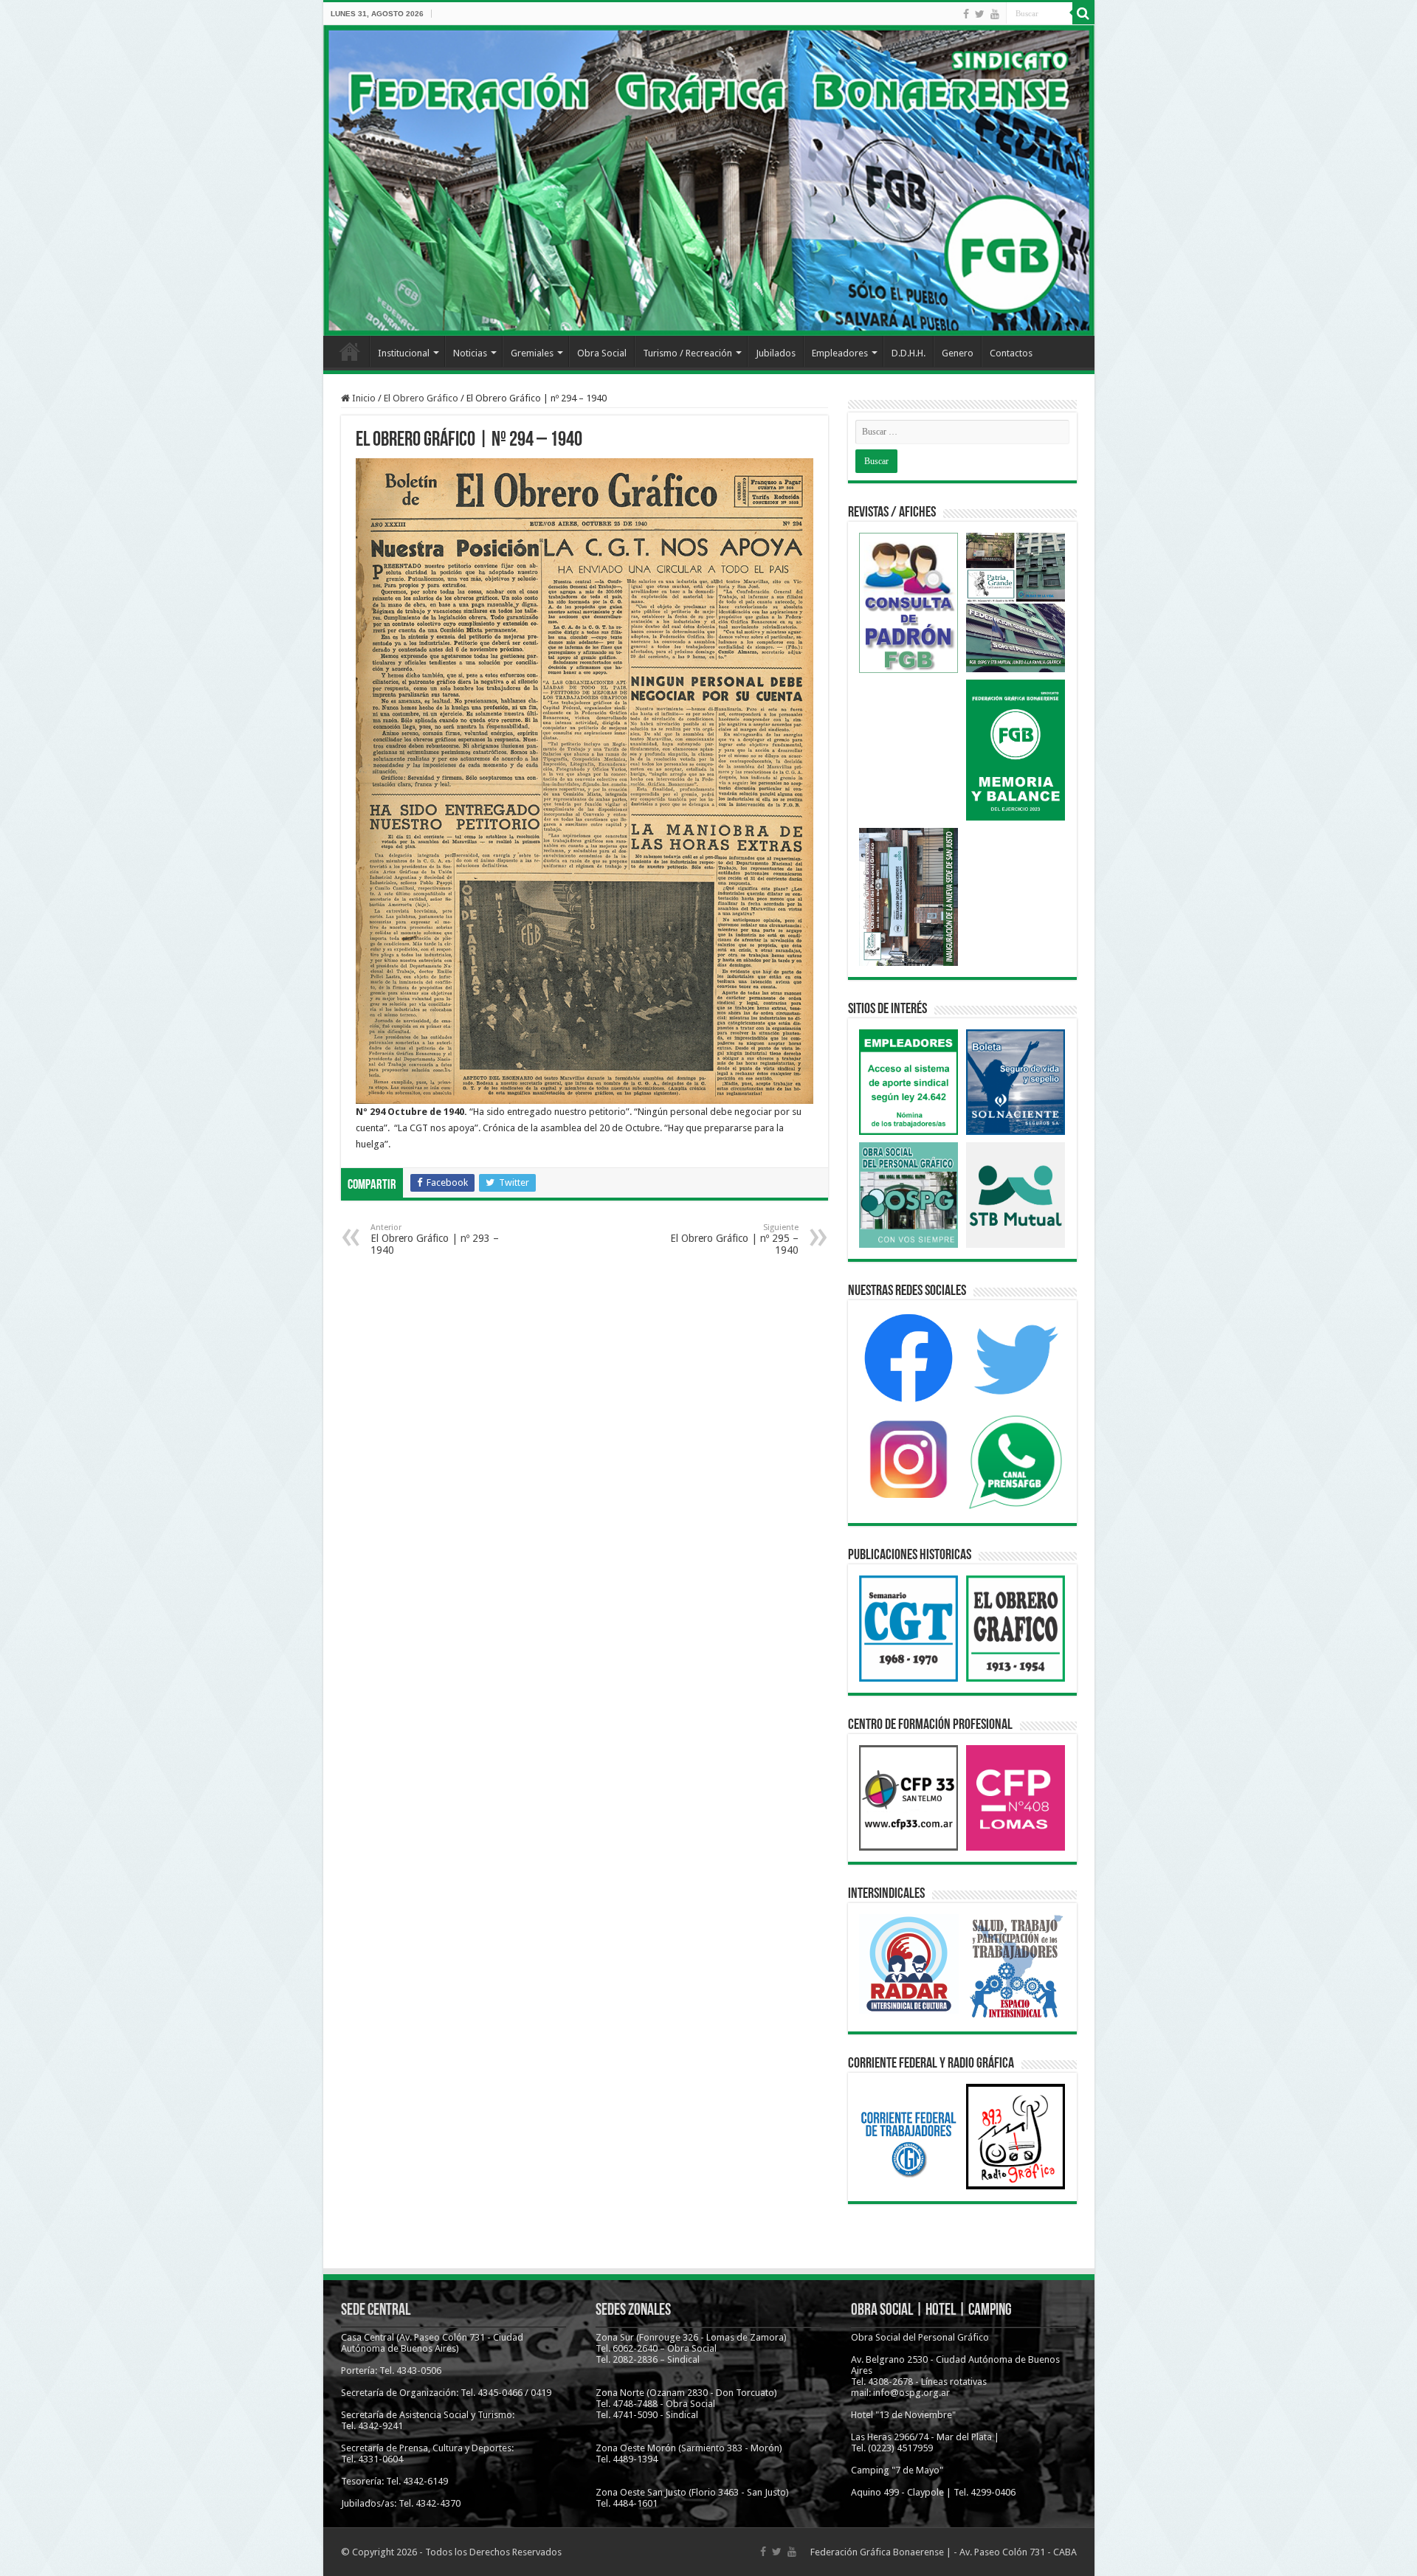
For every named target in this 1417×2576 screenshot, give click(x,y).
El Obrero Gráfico (421, 398)
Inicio (350, 351)
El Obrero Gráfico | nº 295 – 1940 (734, 1239)
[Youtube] (995, 14)
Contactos (1011, 353)
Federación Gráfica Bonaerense (877, 2552)
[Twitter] (980, 14)
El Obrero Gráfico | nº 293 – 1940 (435, 1239)
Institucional (404, 353)
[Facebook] (966, 14)
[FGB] (709, 180)
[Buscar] (1083, 13)
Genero (958, 353)
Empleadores (840, 353)
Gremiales (532, 353)
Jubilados (776, 353)
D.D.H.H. (909, 353)
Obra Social (602, 353)
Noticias (470, 353)
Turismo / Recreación (687, 353)
